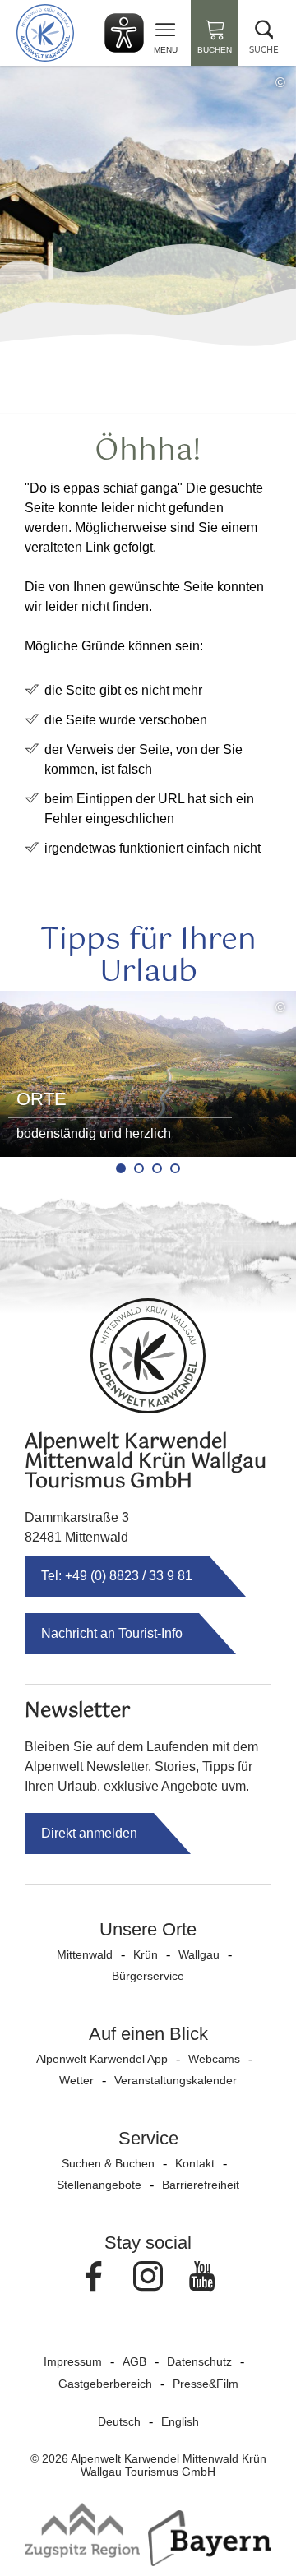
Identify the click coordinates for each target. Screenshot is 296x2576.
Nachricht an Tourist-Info (112, 1633)
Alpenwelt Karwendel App (102, 2059)
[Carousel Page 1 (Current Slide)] (121, 1168)
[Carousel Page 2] (139, 1168)
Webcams (214, 2059)
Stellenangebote (99, 2185)
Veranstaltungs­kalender (176, 2080)
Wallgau (199, 1954)
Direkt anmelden (89, 1833)
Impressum (73, 2361)
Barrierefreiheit (201, 2185)
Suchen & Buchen (108, 2163)
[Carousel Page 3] (157, 1168)
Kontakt (195, 2163)
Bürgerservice (148, 1976)
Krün (146, 1954)
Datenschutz (199, 2361)
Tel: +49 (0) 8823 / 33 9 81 (117, 1576)
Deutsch (119, 2421)
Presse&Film (206, 2384)
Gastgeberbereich (105, 2384)
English (180, 2421)
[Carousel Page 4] (175, 1168)
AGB (134, 2361)
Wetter (76, 2080)
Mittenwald (85, 1954)
